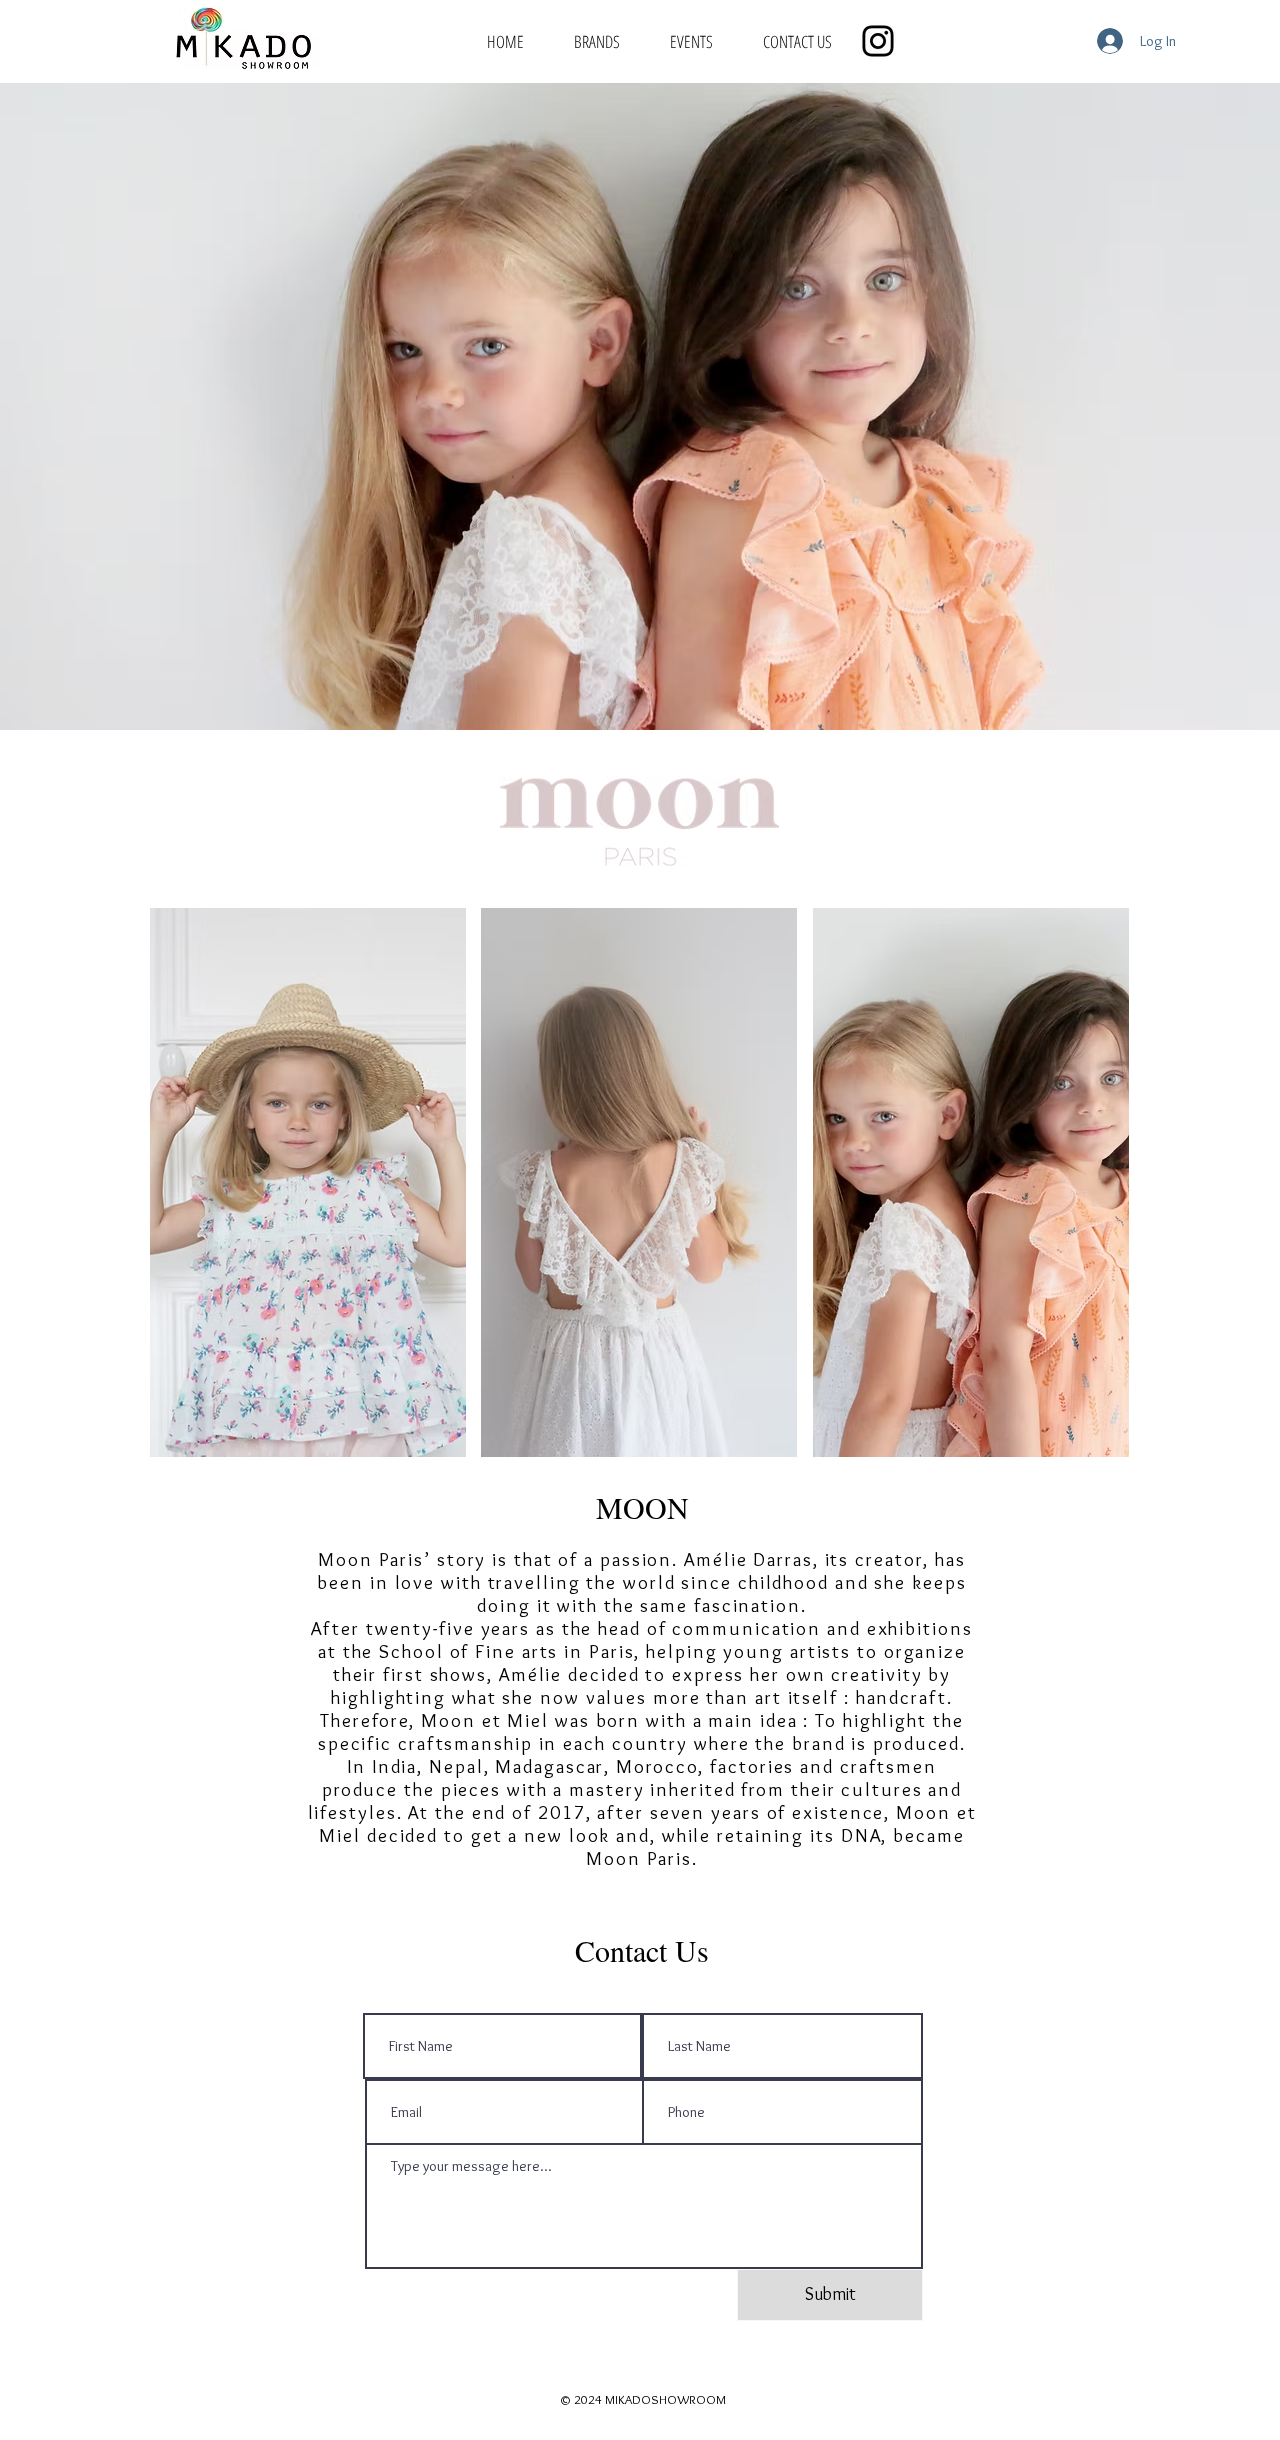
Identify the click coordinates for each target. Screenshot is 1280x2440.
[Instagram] (878, 41)
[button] (308, 1182)
